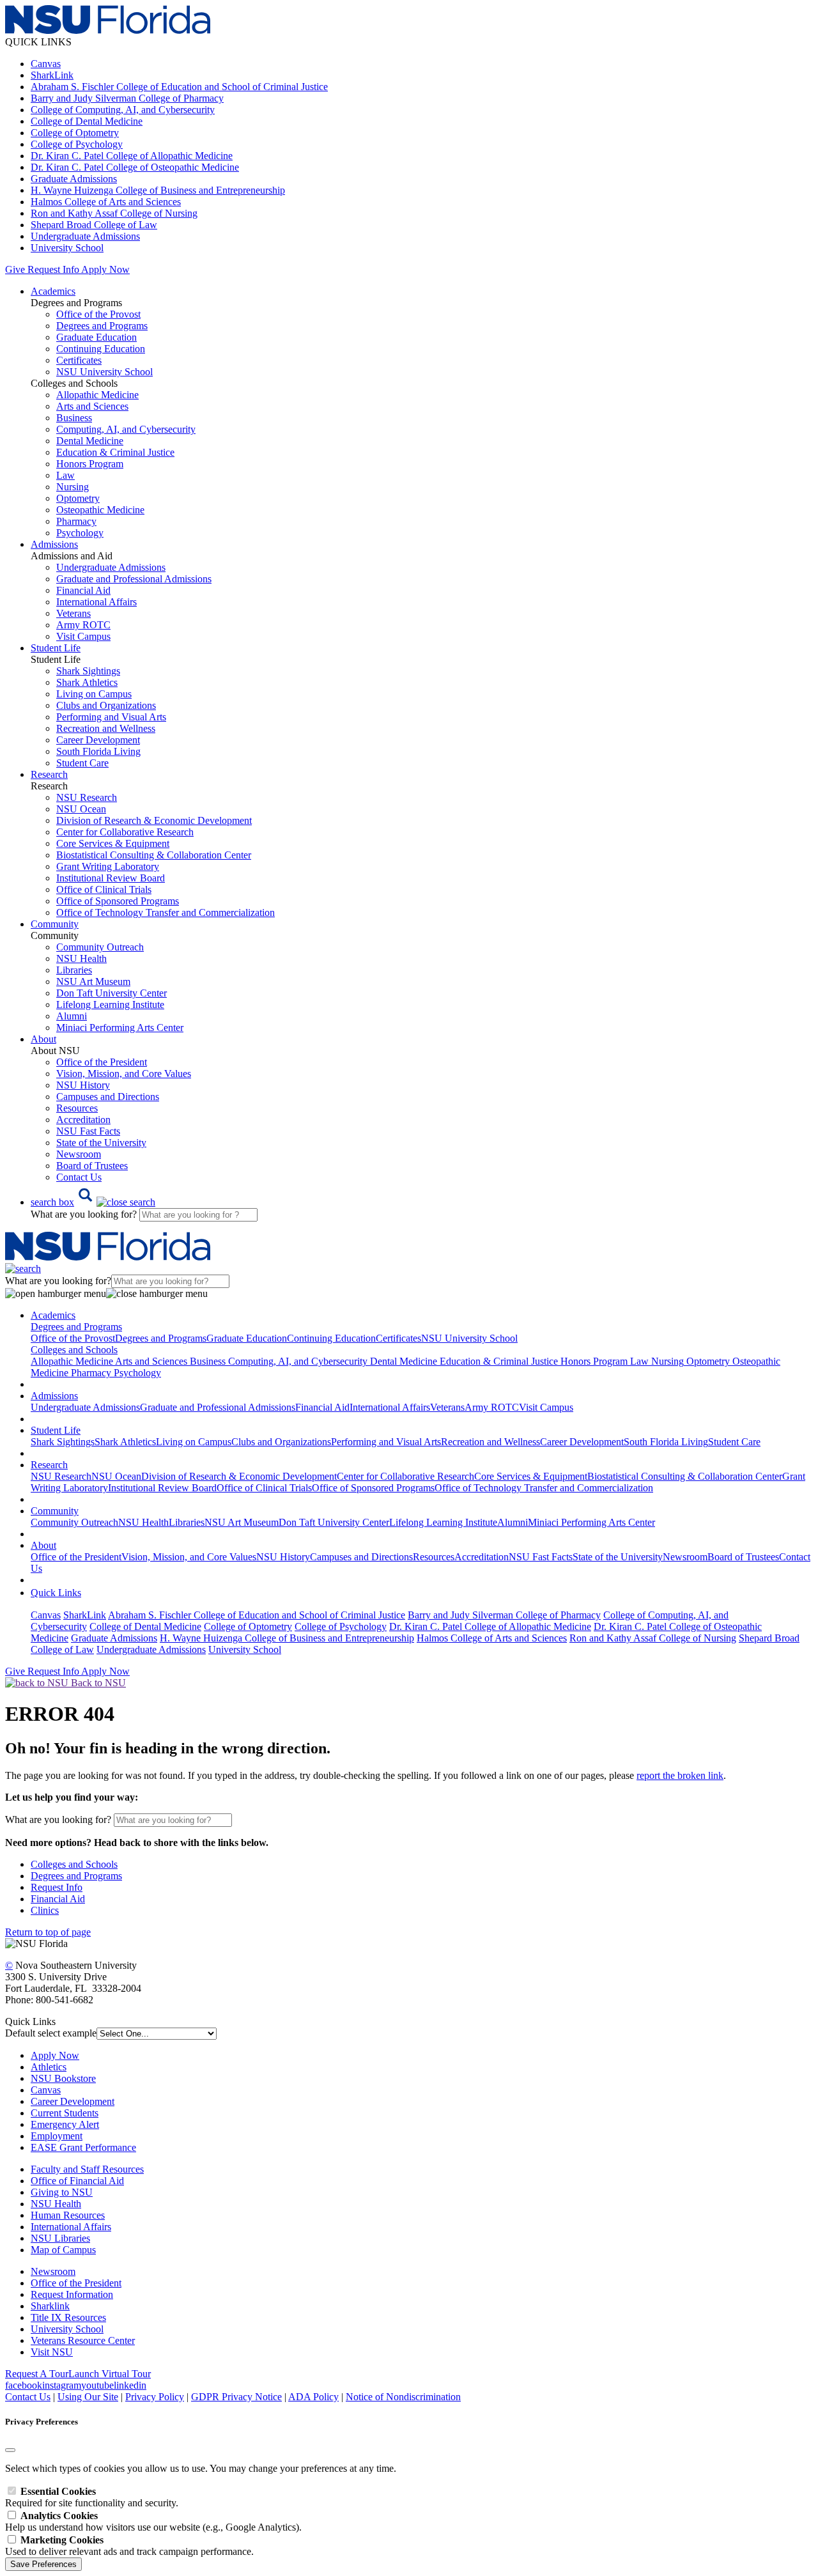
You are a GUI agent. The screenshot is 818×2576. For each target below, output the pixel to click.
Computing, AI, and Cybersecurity (126, 429)
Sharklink (50, 2306)
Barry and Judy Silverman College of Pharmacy (127, 98)
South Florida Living (98, 751)
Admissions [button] (54, 544)
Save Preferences (43, 2564)
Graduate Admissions (74, 179)
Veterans (73, 613)
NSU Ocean (81, 809)
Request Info (53, 269)
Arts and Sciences (92, 406)
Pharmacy (76, 521)
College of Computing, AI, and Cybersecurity (123, 110)
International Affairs (96, 602)
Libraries (74, 970)
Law (66, 475)
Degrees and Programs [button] (76, 1327)
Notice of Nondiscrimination (403, 2397)
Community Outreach (100, 947)
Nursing (73, 487)
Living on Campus (94, 694)
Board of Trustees (92, 1166)
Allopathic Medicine (97, 395)
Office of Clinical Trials (104, 889)
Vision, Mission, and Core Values (124, 1074)
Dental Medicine (90, 441)
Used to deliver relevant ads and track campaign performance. (129, 2546)
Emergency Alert (65, 2124)
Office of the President (102, 1062)
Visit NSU (52, 2352)
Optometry (78, 498)
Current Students (65, 2113)
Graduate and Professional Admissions (134, 579)
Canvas (46, 64)
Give (15, 269)
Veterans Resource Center (83, 2340)
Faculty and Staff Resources (87, 2169)
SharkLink (52, 75)
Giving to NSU (62, 2192)
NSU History (83, 1085)
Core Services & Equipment (113, 843)
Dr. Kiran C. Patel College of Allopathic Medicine (132, 156)
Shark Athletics (87, 682)
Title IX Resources (68, 2317)
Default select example (51, 2033)
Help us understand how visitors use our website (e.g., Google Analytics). (153, 2521)
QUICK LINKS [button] (38, 42)
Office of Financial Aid (77, 2181)
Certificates (79, 360)
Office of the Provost (98, 314)
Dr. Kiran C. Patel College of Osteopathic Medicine (135, 167)
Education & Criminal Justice (115, 452)
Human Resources (68, 2215)
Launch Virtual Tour (110, 2374)
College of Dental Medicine (87, 121)
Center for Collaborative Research (125, 832)
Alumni (72, 1016)
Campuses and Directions (108, 1097)
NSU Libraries (60, 2238)
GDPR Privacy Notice (236, 2397)
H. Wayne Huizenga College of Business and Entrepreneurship (158, 190)
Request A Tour (37, 2374)
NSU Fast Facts (88, 1131)
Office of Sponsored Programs (118, 901)
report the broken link (680, 1775)
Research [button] (49, 774)
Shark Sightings (88, 671)
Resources (77, 1108)
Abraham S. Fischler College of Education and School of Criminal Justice (179, 87)
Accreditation (83, 1120)
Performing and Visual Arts (111, 717)
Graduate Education (96, 337)
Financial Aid (83, 590)
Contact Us (79, 1177)
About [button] (43, 1039)
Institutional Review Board (111, 878)
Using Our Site (88, 2397)
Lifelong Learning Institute (110, 1005)
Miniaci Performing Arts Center (120, 1028)
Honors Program (90, 464)
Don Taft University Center (112, 993)
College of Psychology (77, 144)
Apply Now (105, 269)
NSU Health (81, 958)
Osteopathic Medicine (100, 510)
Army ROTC (83, 625)
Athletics (49, 2067)
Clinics (45, 1910)
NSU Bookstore (63, 2078)
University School (67, 248)
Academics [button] (53, 291)
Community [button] (55, 924)
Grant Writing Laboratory (108, 866)
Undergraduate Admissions (85, 236)
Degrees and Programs (102, 326)
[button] (93, 1202)
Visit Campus (83, 636)
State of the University (101, 1143)
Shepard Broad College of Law (94, 225)
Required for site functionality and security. (92, 2497)
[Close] (10, 2450)
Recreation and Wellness (106, 728)
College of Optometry (75, 133)
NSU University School (104, 372)
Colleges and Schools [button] (74, 1350)
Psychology (80, 533)
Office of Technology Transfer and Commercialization (166, 912)
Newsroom (79, 1154)
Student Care (82, 763)
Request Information (72, 2294)
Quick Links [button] (56, 1593)
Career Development (98, 740)
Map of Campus (63, 2250)
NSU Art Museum (93, 982)
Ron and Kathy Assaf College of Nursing (114, 213)
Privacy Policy (155, 2397)
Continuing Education (101, 349)
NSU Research (87, 797)
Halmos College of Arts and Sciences (106, 202)
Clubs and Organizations (106, 705)
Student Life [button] (56, 648)
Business (74, 418)
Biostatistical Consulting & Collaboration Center (154, 855)
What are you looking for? (85, 1214)
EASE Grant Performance (83, 2147)
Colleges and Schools (74, 1864)
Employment (57, 2136)
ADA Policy (313, 2397)
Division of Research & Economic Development (154, 820)
